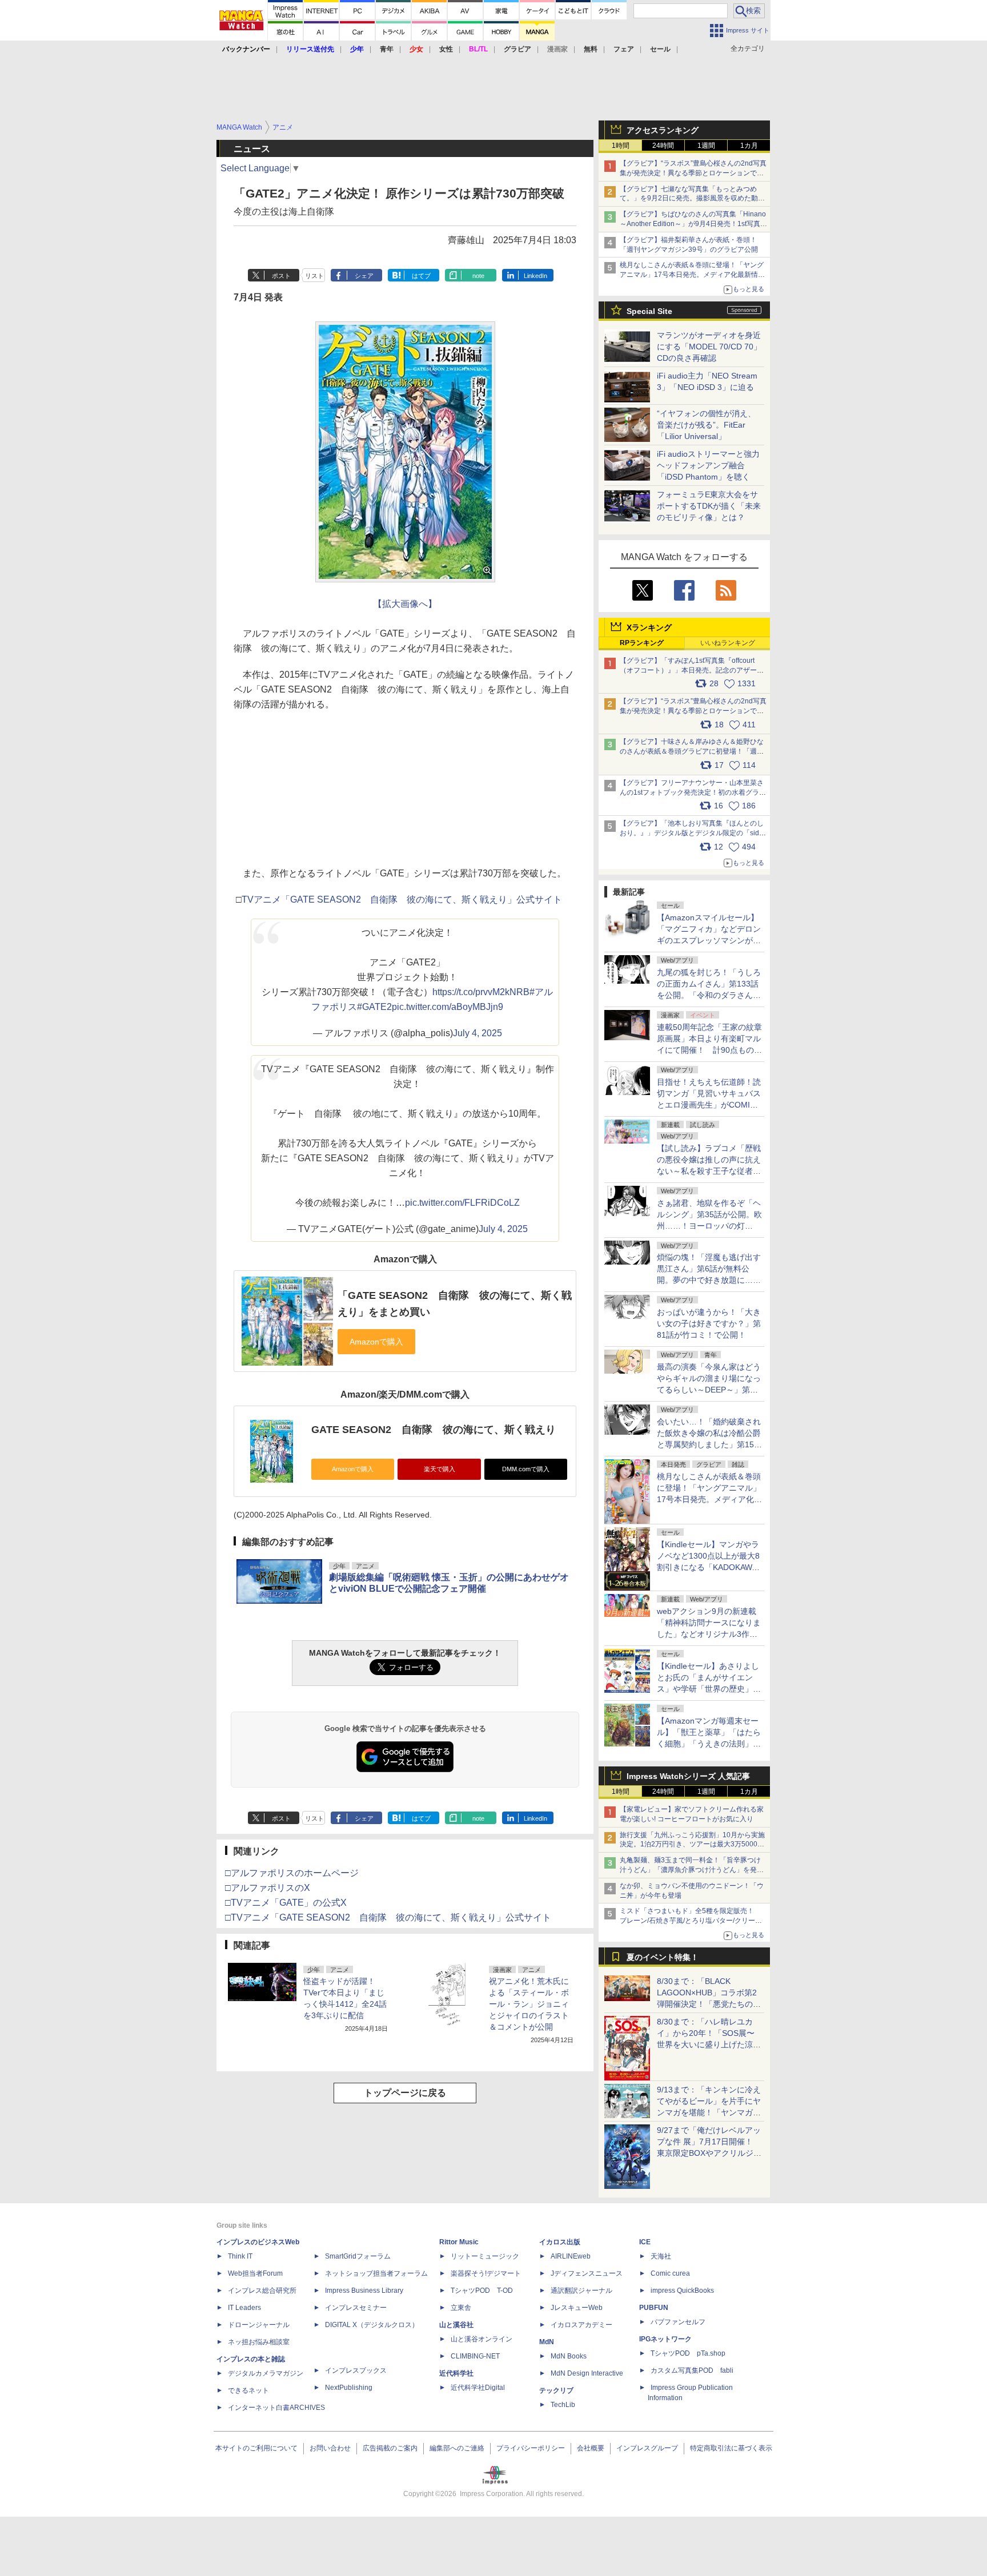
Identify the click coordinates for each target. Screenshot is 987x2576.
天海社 (661, 2256)
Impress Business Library (364, 2291)
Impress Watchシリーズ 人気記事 (688, 1776)
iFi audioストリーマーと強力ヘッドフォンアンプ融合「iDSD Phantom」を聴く (708, 465)
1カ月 (749, 146)
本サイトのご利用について (256, 2448)
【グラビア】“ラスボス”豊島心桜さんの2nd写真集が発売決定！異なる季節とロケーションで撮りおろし (693, 173)
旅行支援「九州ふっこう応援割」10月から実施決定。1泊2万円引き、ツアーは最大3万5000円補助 (692, 1845)
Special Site (649, 311)
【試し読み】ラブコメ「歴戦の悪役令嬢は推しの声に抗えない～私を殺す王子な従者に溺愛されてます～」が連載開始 (709, 1171)
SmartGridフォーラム (358, 2256)
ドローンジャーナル (259, 2325)
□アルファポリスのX (268, 1888)
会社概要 (591, 2448)
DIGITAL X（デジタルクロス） (372, 2325)
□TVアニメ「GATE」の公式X (286, 1903)
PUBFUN (654, 2308)
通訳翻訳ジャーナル (581, 2291)
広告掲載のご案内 (390, 2448)
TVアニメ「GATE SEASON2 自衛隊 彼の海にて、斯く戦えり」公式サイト (402, 899)
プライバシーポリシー (531, 2448)
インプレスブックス (356, 2370)
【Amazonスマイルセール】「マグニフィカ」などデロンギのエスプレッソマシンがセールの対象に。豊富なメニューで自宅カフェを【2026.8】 (709, 940)
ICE (645, 2242)
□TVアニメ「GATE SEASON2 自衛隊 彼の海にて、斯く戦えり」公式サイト (388, 1917)
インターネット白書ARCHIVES (276, 2408)
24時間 (663, 146)
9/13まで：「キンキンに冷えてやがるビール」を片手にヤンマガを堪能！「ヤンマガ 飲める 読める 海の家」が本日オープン (709, 2112)
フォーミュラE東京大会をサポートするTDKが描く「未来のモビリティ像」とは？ (709, 506)
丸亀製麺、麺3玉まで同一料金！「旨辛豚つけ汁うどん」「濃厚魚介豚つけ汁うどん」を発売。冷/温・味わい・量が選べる (690, 1870)
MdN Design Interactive (587, 2373)
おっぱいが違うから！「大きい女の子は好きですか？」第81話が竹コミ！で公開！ (709, 1323)
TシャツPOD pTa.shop (688, 2353)
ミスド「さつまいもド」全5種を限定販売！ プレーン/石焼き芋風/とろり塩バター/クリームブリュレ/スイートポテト (691, 1921)
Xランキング (649, 627)
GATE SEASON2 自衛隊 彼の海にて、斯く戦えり (434, 1430)
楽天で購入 (440, 1469)
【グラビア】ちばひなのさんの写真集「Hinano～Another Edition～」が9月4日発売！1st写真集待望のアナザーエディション (693, 224)
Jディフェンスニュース (587, 2273)
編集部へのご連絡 (457, 2448)
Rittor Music (459, 2242)
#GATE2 (374, 1007)
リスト (314, 276)
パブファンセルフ (678, 2322)
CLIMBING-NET (475, 2356)
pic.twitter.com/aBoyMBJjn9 (448, 1007)
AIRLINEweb (571, 2256)
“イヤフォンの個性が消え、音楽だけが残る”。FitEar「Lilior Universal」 (706, 425)
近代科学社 (456, 2373)
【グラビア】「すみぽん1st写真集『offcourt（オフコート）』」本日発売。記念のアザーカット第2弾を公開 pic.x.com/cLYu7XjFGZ (692, 670)
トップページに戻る (405, 2093)
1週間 (706, 146)
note (478, 276)
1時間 (621, 146)
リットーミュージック (485, 2256)
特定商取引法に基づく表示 (731, 2448)
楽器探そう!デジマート (486, 2273)
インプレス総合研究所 (262, 2291)
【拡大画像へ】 (405, 604)
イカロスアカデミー (581, 2325)
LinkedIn (535, 276)
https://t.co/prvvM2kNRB (481, 992)
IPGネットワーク (665, 2339)
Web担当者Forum (255, 2273)
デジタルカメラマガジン (266, 2373)
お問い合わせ (330, 2448)
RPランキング (642, 643)
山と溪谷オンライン (482, 2339)
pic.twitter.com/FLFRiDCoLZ (462, 1203)
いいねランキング (728, 643)
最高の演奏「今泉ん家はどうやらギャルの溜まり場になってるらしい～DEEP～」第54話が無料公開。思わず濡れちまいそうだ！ (709, 1390)
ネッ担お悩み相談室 (259, 2342)
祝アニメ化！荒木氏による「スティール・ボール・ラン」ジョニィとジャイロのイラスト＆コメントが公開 (529, 2004)
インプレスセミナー (356, 2308)
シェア (364, 276)
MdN (547, 2342)
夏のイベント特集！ (663, 1957)
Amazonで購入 (353, 1469)
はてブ (421, 276)
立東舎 (461, 2308)
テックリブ (556, 2390)
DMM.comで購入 (526, 1469)
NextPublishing (349, 2388)
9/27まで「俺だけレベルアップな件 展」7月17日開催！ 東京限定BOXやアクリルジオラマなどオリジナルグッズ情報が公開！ (709, 2153)
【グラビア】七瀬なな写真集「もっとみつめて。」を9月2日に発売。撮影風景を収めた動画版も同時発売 (692, 199)
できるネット (248, 2390)
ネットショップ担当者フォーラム (376, 2273)
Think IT (240, 2256)
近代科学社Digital (478, 2388)
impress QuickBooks (682, 2291)
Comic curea (670, 2273)
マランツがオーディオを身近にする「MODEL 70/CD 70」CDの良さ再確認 (709, 347)
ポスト (281, 276)
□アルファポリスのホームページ (292, 1873)
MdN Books (569, 2356)
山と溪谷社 (456, 2325)
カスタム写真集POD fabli (692, 2370)
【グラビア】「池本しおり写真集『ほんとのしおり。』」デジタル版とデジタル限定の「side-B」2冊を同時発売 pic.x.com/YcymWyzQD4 (693, 833)
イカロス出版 (560, 2242)
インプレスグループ (647, 2448)
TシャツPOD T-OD (482, 2291)
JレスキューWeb (577, 2308)
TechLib (563, 2405)
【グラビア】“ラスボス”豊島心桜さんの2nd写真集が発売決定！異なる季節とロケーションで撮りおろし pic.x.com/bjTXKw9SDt (693, 711)
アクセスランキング (663, 130)
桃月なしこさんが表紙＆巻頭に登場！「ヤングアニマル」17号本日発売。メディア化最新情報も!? (692, 275)
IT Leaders (244, 2308)
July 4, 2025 (478, 1033)
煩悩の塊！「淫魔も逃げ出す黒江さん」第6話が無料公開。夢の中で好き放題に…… (709, 1269)
